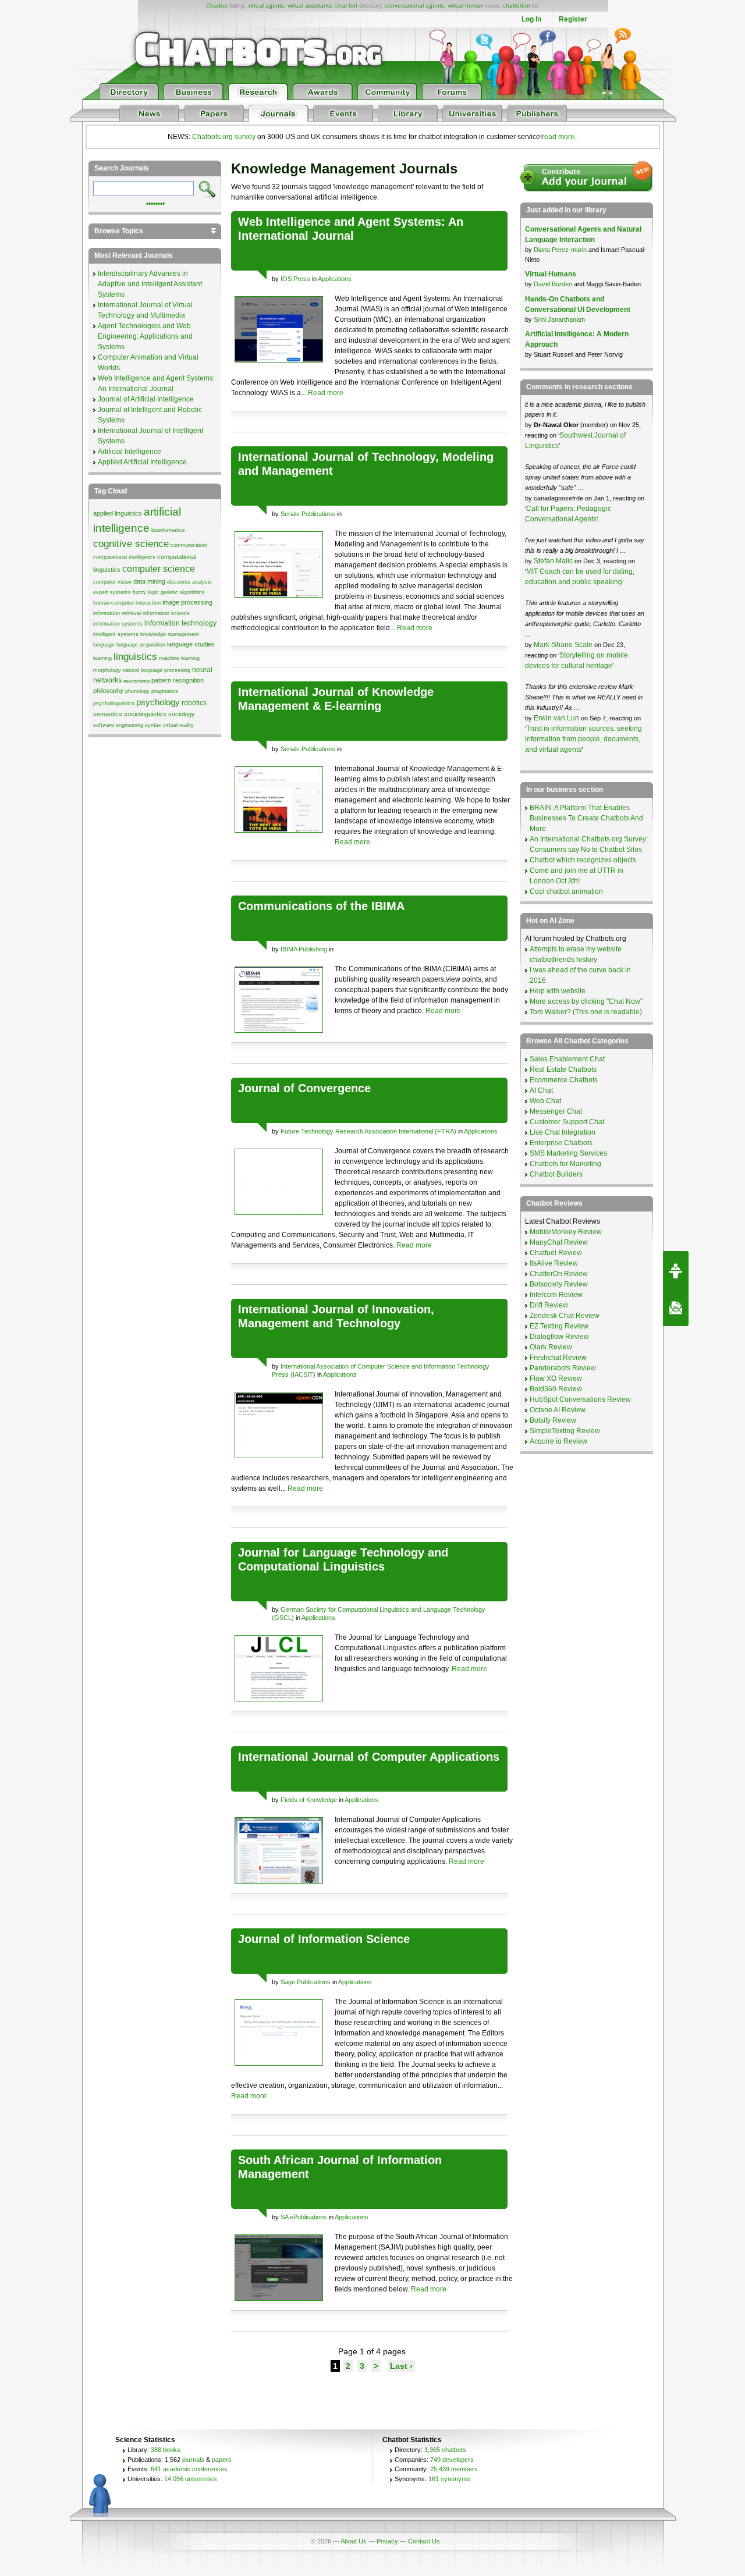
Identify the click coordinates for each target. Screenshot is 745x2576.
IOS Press (295, 279)
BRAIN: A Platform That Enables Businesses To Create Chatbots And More (586, 818)
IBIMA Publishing (304, 949)
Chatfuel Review (556, 1253)
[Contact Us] (676, 1307)
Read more (326, 393)
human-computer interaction (127, 603)
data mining (149, 581)
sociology (182, 714)
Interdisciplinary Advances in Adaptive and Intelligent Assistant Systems (150, 284)
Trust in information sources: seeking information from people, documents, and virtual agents (583, 739)
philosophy (108, 691)
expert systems (112, 592)
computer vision (112, 582)
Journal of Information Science (324, 1939)
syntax (153, 725)
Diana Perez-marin (560, 250)
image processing (187, 602)
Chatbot (217, 6)
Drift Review (549, 1305)
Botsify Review (553, 1420)
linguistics (135, 656)
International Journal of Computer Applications (369, 1757)
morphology (107, 670)
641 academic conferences (189, 2469)
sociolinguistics (145, 714)
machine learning (179, 658)
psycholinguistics (114, 703)
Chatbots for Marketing (565, 1164)
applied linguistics (118, 513)
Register (573, 19)
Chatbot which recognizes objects (583, 860)
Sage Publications (306, 1982)
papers (222, 2460)
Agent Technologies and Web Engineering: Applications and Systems (145, 336)
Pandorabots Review (563, 1368)
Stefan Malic (554, 561)
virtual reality (178, 725)
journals (193, 2460)
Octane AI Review (558, 1410)
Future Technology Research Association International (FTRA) (368, 1131)
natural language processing (157, 670)
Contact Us (424, 2541)
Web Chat (545, 1101)
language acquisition (141, 645)
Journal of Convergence (304, 1088)
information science (166, 613)
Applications (335, 279)
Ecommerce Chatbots (564, 1080)
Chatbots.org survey (224, 137)
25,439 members (454, 2469)
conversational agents (414, 6)
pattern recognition (178, 680)
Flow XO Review (556, 1378)
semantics (108, 714)
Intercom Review (556, 1295)
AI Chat (541, 1090)
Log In (531, 19)
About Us (354, 2541)
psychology (158, 702)
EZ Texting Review (559, 1326)
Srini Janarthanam (559, 319)
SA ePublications (304, 2217)
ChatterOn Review (559, 1274)
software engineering (118, 725)
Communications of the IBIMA (321, 906)
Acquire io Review (558, 1441)
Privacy (387, 2541)
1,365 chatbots (445, 2450)
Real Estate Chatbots (563, 1070)
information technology (180, 623)
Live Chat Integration (563, 1132)
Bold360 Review (556, 1389)
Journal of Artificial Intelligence (146, 399)
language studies (191, 644)
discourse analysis (189, 582)
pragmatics (165, 691)
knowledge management (170, 634)
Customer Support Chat (567, 1122)
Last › (401, 2366)
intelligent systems (116, 634)
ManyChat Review (559, 1242)
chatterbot (517, 6)
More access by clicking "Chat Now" (586, 1001)
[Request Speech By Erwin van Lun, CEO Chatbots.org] (676, 1270)
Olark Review (551, 1347)
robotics (194, 703)
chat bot (346, 6)
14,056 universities (191, 2479)
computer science (159, 569)
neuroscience (136, 681)
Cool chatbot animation (566, 891)
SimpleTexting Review (565, 1431)
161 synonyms (449, 2479)
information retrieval (117, 613)
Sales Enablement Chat (567, 1059)
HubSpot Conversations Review (580, 1399)
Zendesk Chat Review (565, 1316)
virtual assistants (310, 6)
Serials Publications (308, 514)
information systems (118, 624)
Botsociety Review (559, 1284)
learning (102, 658)
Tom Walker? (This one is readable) (586, 1012)
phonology (137, 691)
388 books (166, 2450)
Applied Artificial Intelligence (142, 462)
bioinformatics (168, 530)
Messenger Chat (556, 1111)
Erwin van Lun (557, 718)
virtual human (466, 6)
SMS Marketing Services (568, 1153)
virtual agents (266, 6)
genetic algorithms (183, 592)
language (104, 645)
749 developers (452, 2460)
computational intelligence (124, 557)
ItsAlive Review (554, 1263)
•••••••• (155, 202)
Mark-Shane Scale (564, 645)
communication (189, 545)
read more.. (560, 137)
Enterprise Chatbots (561, 1143)
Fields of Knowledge (309, 1800)
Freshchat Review (558, 1358)
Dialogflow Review (559, 1337)
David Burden (553, 284)
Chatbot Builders (556, 1174)
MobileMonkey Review (566, 1232)
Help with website (558, 991)
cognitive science (131, 543)
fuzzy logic (146, 592)
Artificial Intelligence (130, 452)
